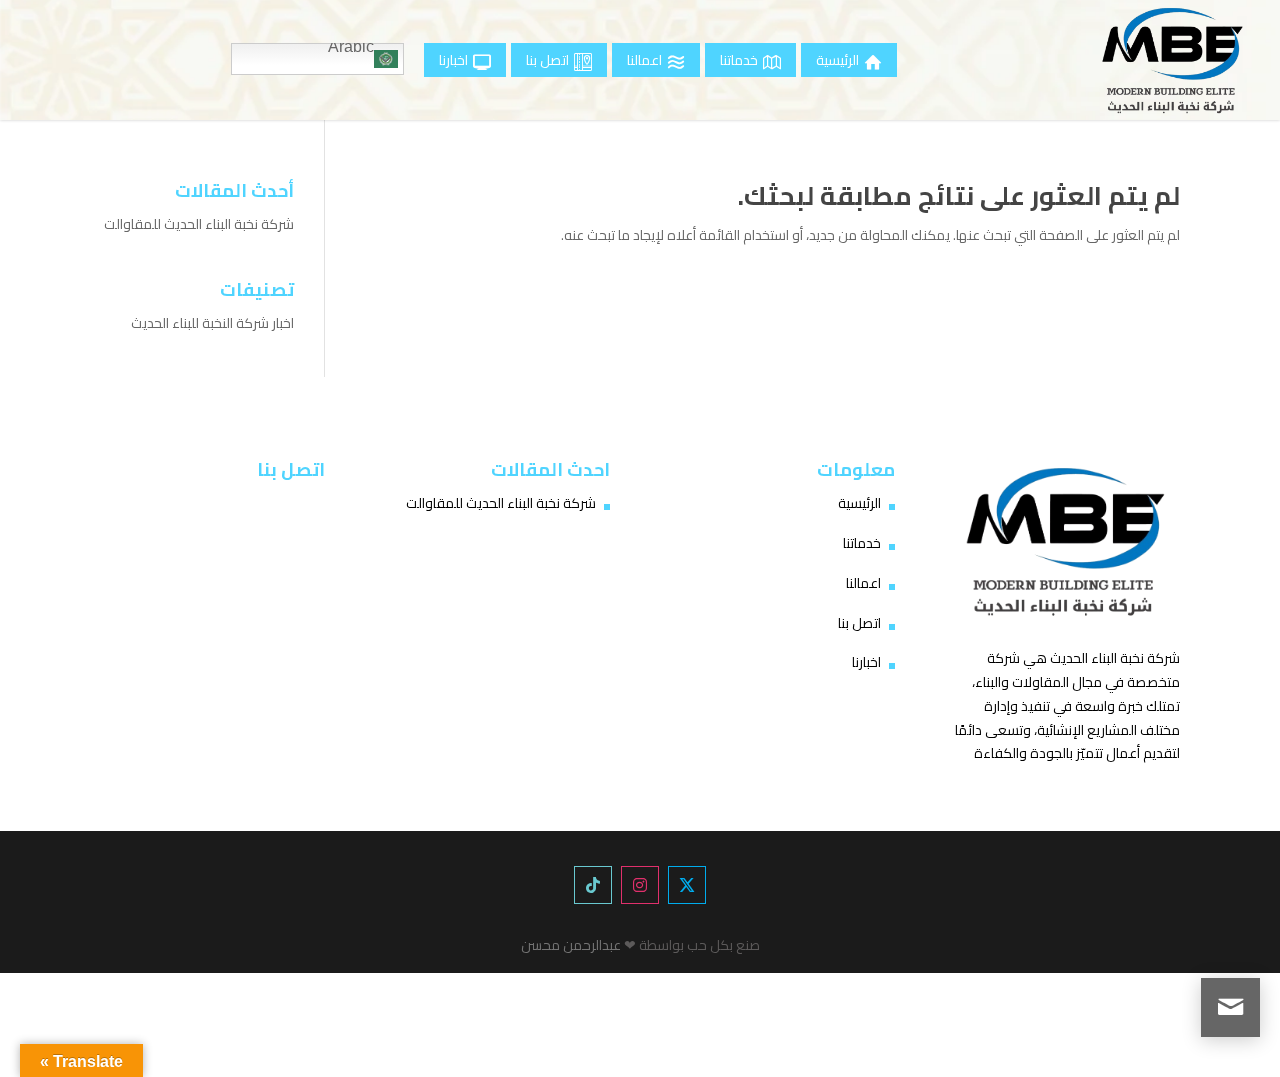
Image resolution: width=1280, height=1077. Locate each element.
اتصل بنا (859, 623)
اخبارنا (866, 662)
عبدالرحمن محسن (571, 945)
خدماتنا (862, 543)
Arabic (351, 49)
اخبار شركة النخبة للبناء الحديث (212, 323)
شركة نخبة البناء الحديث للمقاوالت (199, 224)
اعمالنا (863, 583)
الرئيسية (859, 503)
